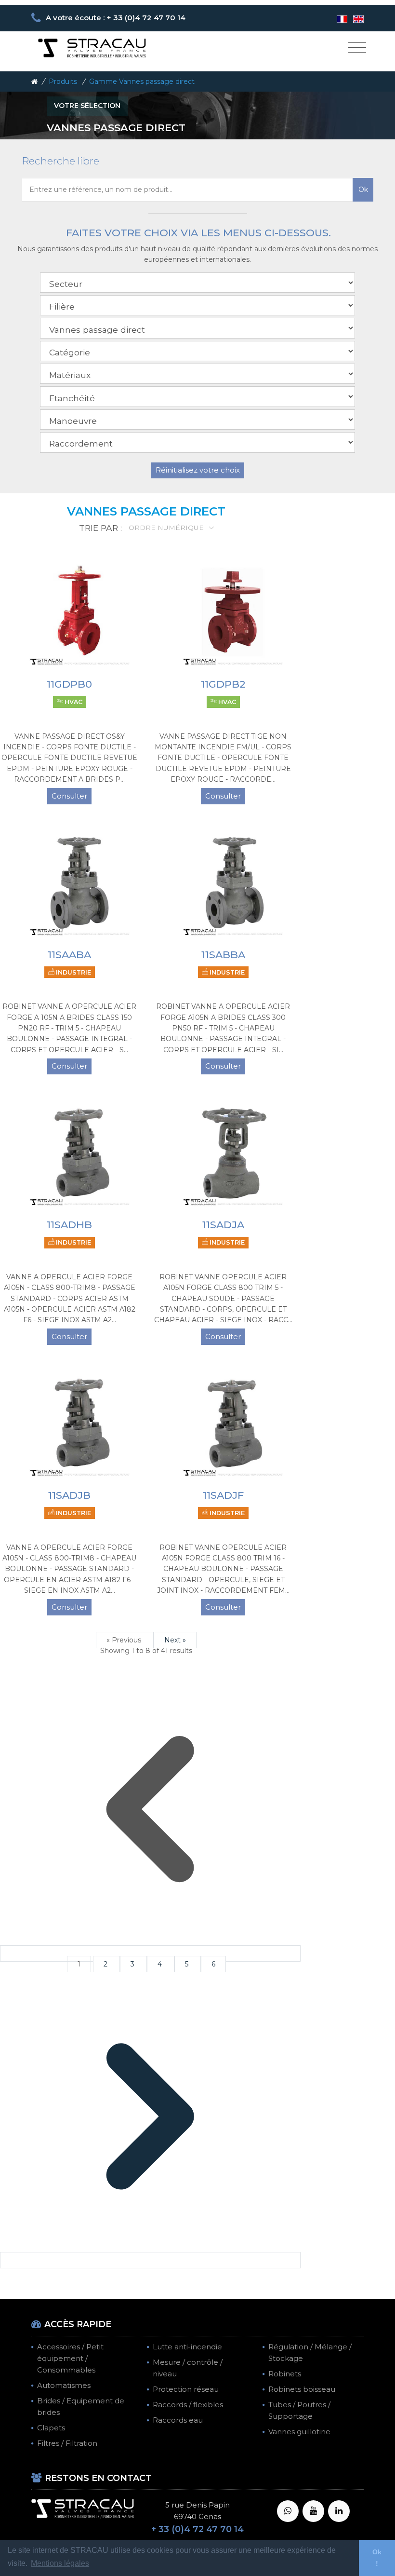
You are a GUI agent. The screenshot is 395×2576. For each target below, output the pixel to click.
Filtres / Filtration (67, 2443)
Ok (363, 190)
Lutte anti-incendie (187, 2347)
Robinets (285, 2374)
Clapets (51, 2428)
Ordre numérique (167, 528)
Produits (63, 81)
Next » (175, 1640)
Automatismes (64, 2385)
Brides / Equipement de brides (81, 2407)
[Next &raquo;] (150, 2260)
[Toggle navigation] (357, 48)
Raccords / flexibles (188, 2405)
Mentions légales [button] (60, 2563)
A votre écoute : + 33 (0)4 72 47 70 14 (116, 18)
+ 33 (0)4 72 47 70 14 (197, 2529)
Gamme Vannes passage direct (142, 81)
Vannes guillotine (299, 2432)
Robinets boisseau (302, 2389)
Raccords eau (178, 2420)
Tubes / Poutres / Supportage (299, 2410)
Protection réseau (186, 2389)
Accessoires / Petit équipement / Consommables (70, 2358)
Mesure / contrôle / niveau (188, 2368)
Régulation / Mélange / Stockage (310, 2352)
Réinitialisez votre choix (198, 470)
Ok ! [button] (377, 2558)
